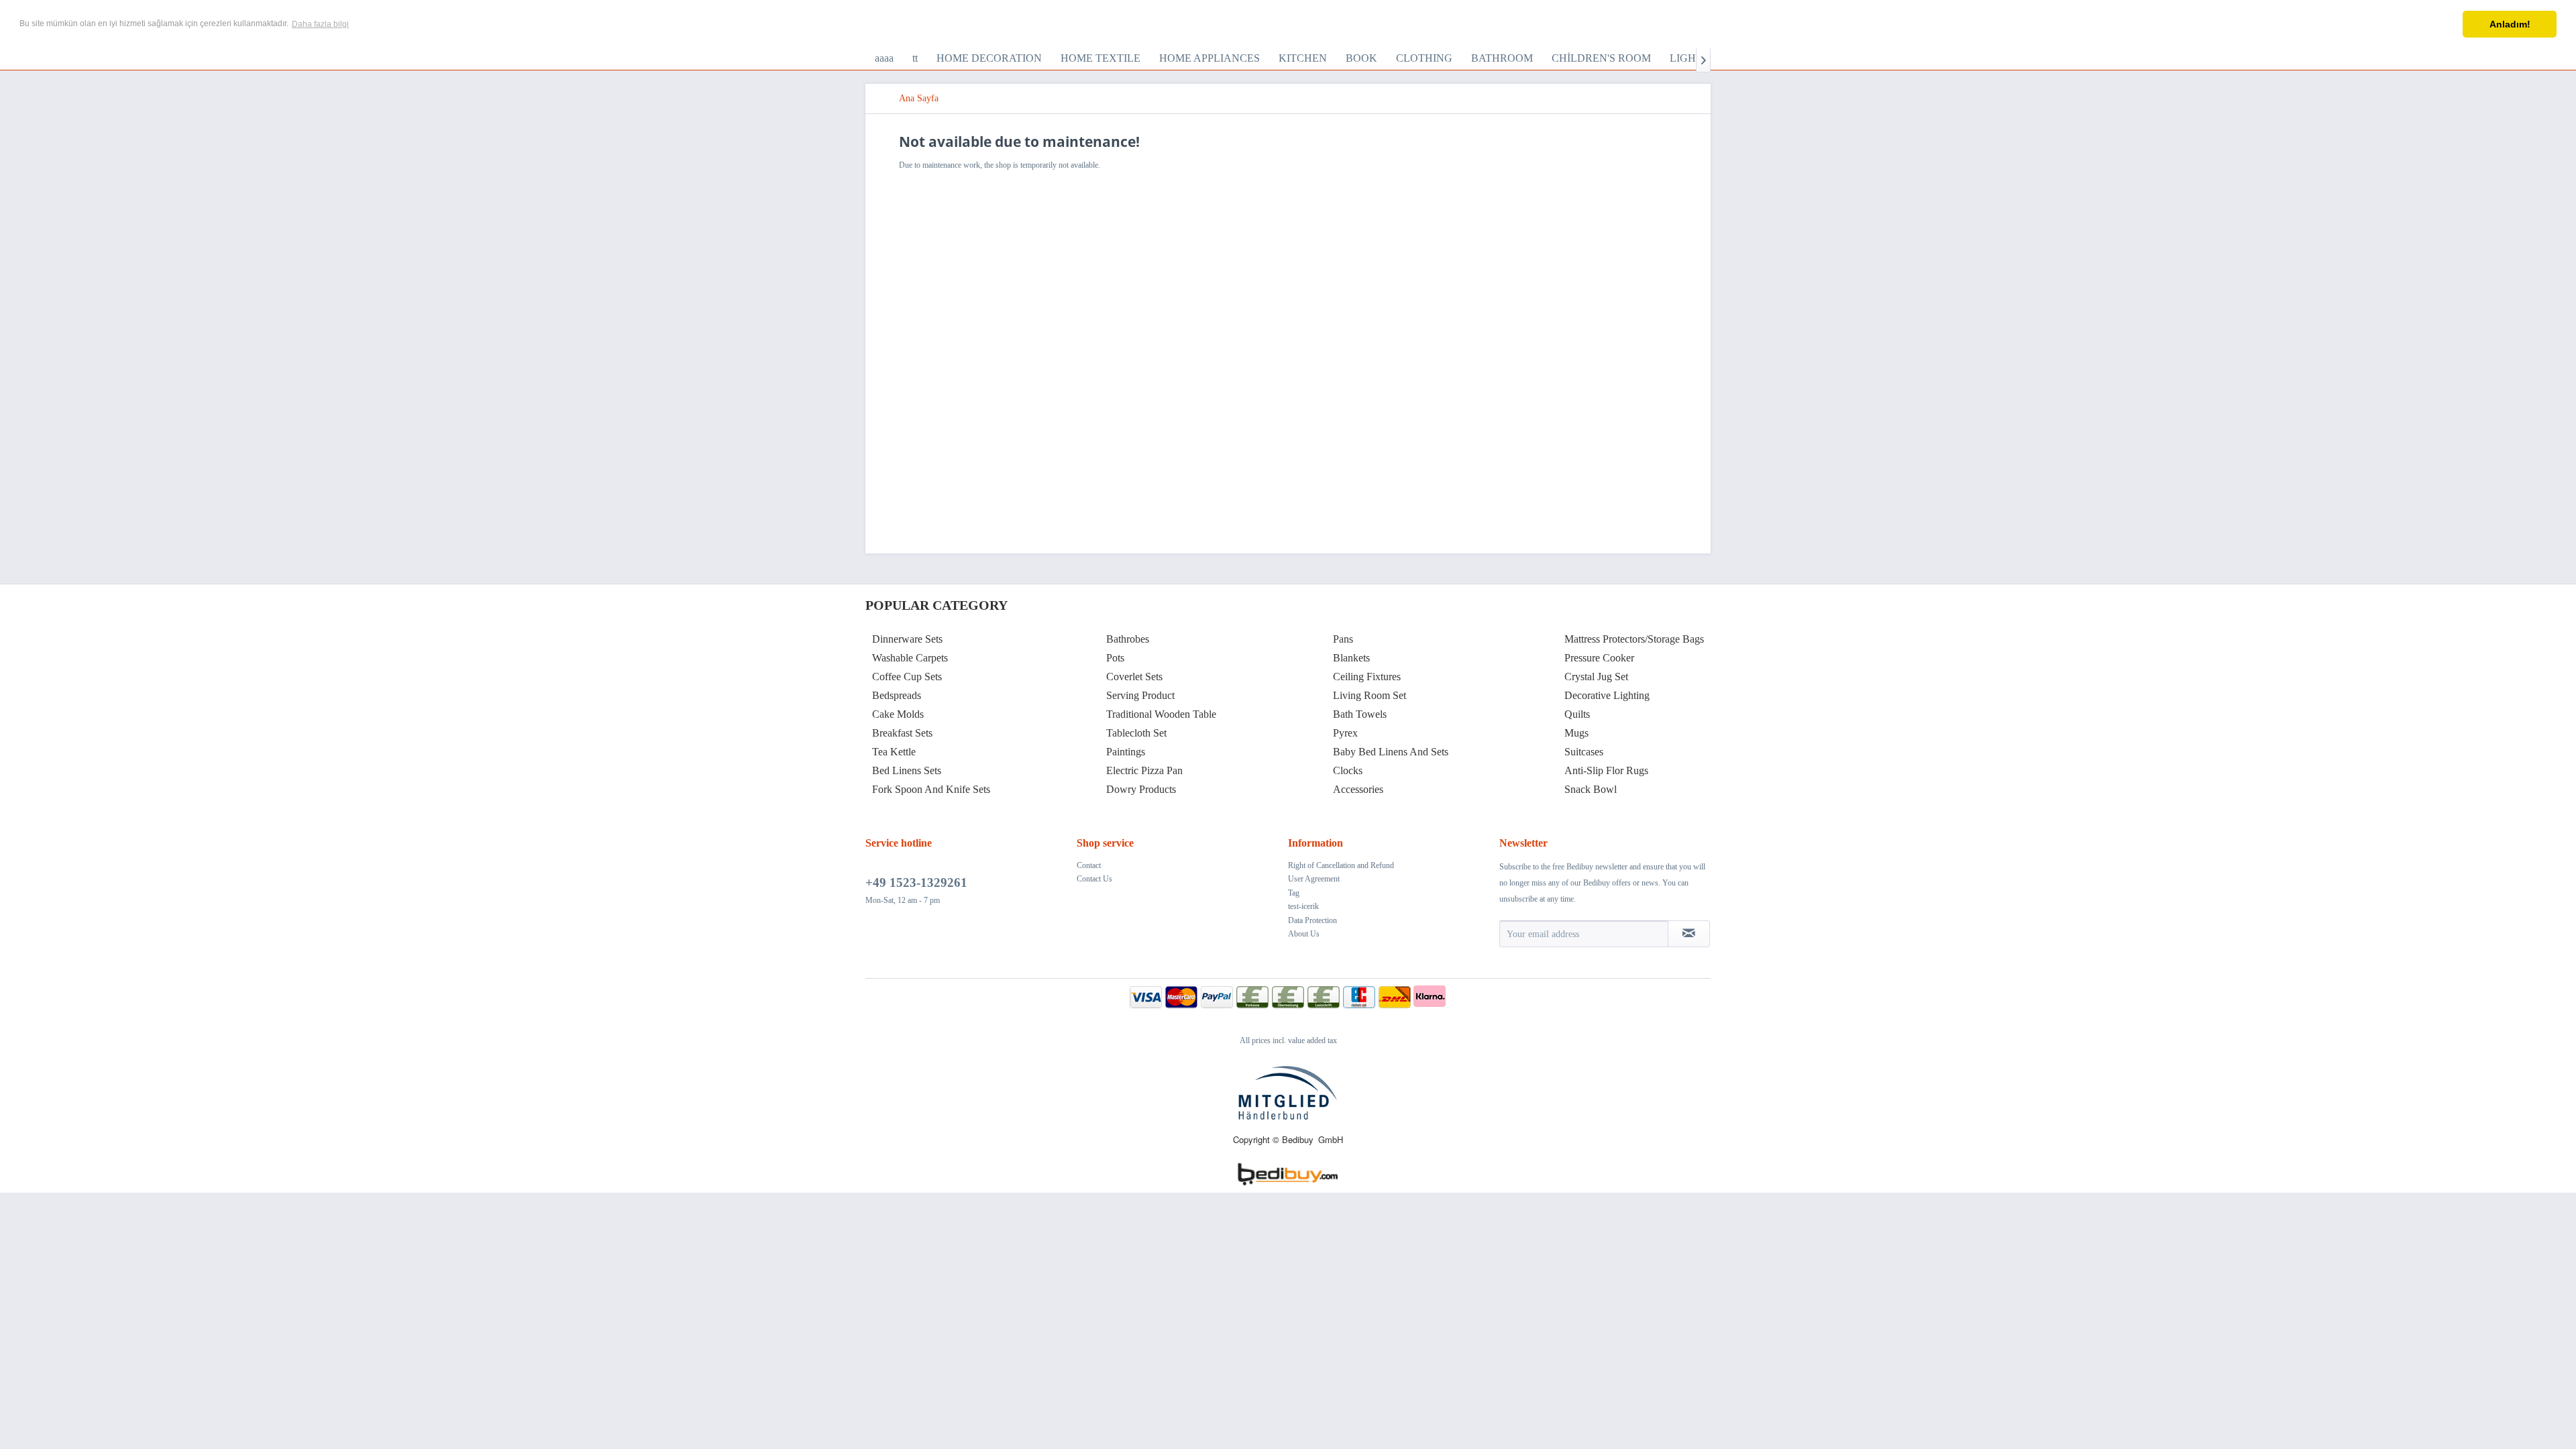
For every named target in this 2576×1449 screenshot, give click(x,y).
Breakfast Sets (902, 733)
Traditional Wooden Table (1161, 714)
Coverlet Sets (1134, 677)
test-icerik (1303, 906)
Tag (1294, 893)
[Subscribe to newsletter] (1689, 934)
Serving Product (1140, 695)
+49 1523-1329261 (916, 882)
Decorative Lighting (1607, 695)
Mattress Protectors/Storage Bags (1634, 639)
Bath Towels (1360, 714)
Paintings (1126, 752)
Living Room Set (1370, 695)
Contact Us (1094, 879)
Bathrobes (1128, 639)
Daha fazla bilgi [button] (320, 24)
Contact (1089, 865)
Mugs (1576, 733)
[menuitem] (884, 58)
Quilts (1577, 714)
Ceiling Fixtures (1367, 677)
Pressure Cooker (1599, 658)
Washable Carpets (910, 658)
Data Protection (1312, 920)
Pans (1343, 639)
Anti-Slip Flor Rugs (1606, 770)
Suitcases (1584, 752)
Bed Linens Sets (907, 770)
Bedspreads (897, 695)
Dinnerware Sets (907, 639)
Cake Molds (898, 714)
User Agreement (1314, 879)
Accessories (1358, 789)
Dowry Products (1141, 789)
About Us (1304, 934)
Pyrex (1345, 733)
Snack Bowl (1591, 789)
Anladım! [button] (2510, 24)
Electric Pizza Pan (1144, 770)
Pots (1115, 658)
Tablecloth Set (1136, 733)
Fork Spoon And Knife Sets (931, 789)
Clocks (1348, 770)
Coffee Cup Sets (907, 677)
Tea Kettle (894, 752)
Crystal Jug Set (1596, 677)
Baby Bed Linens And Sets (1391, 752)
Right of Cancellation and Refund (1341, 865)
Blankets (1351, 658)
